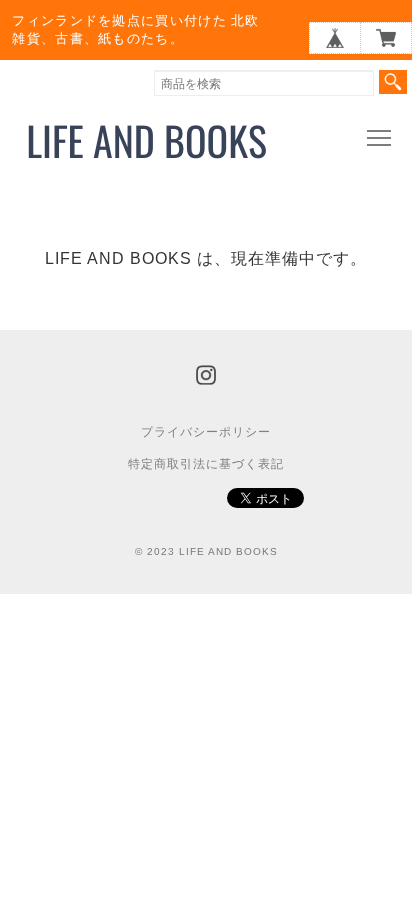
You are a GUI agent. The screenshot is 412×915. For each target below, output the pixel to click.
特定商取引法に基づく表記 (206, 464)
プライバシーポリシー (206, 432)
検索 (393, 82)
